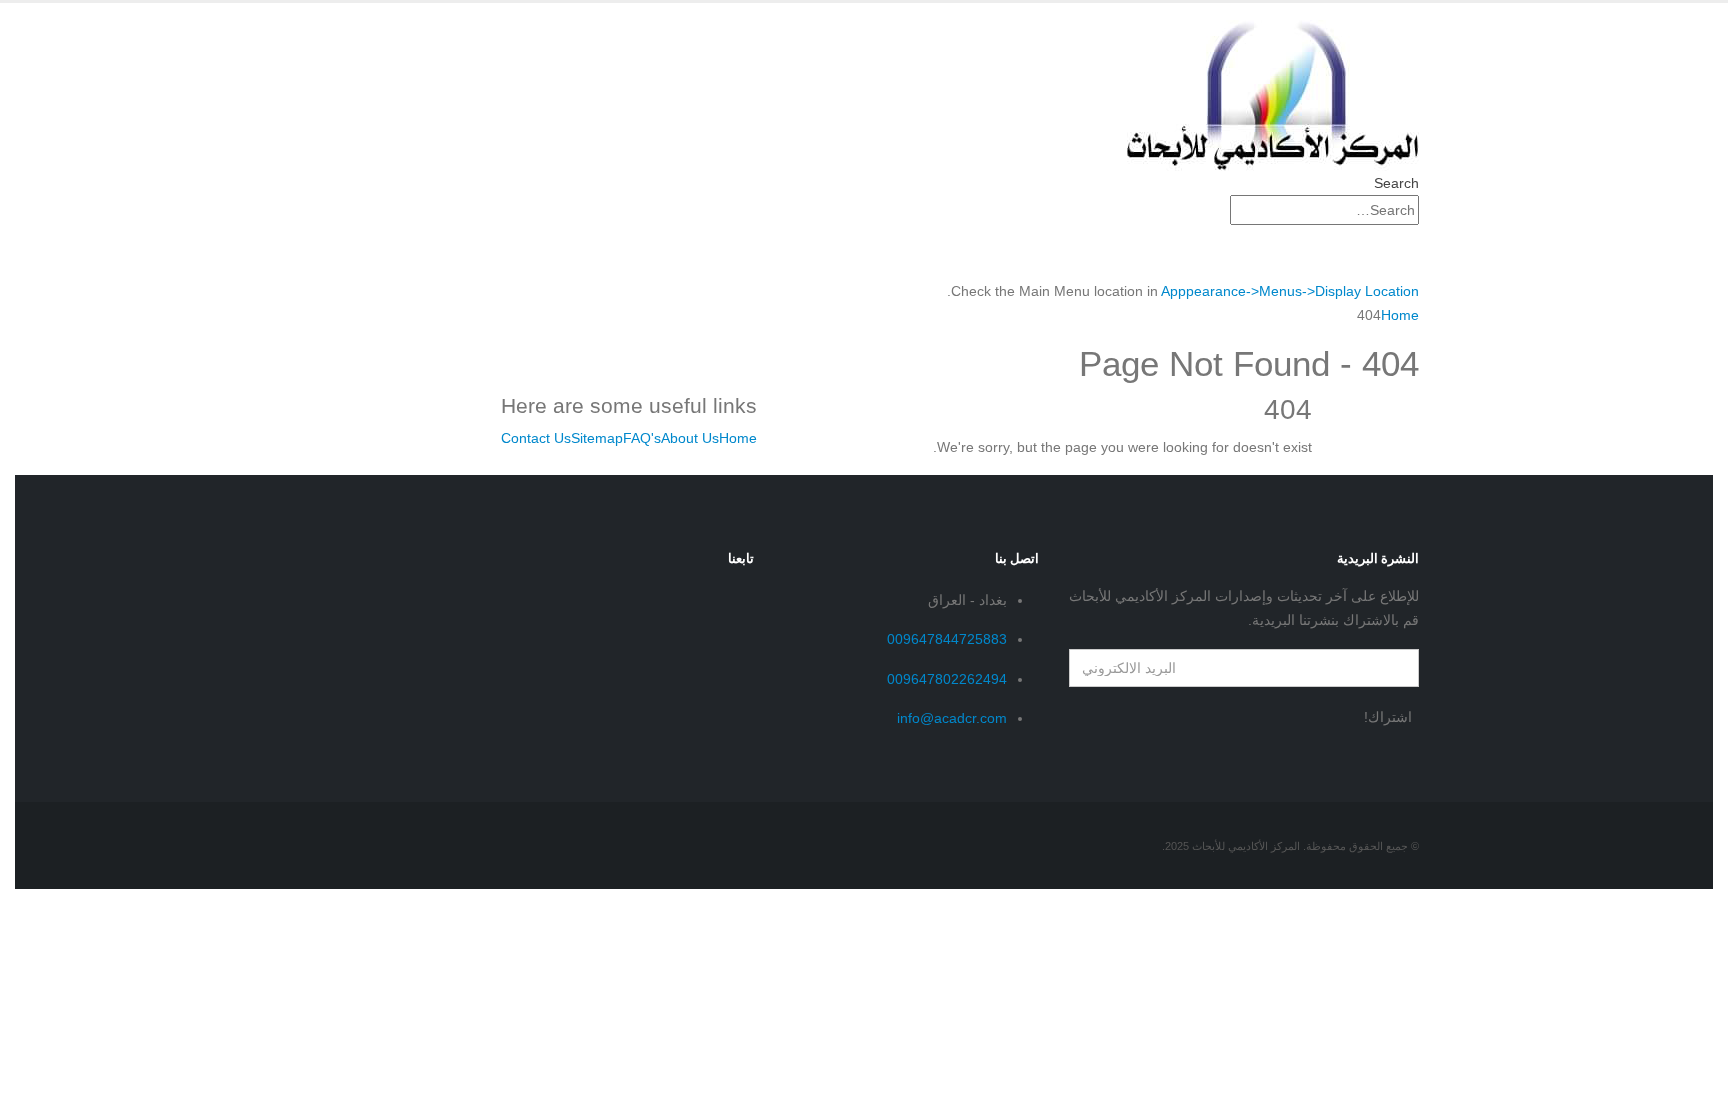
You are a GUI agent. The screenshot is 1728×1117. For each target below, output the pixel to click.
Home (738, 438)
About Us (690, 438)
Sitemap (597, 438)
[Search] (1219, 211)
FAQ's (642, 438)
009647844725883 (947, 639)
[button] (1396, 183)
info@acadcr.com (952, 718)
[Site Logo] (1273, 94)
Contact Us (536, 438)
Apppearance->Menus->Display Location (1290, 291)
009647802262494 (947, 679)
